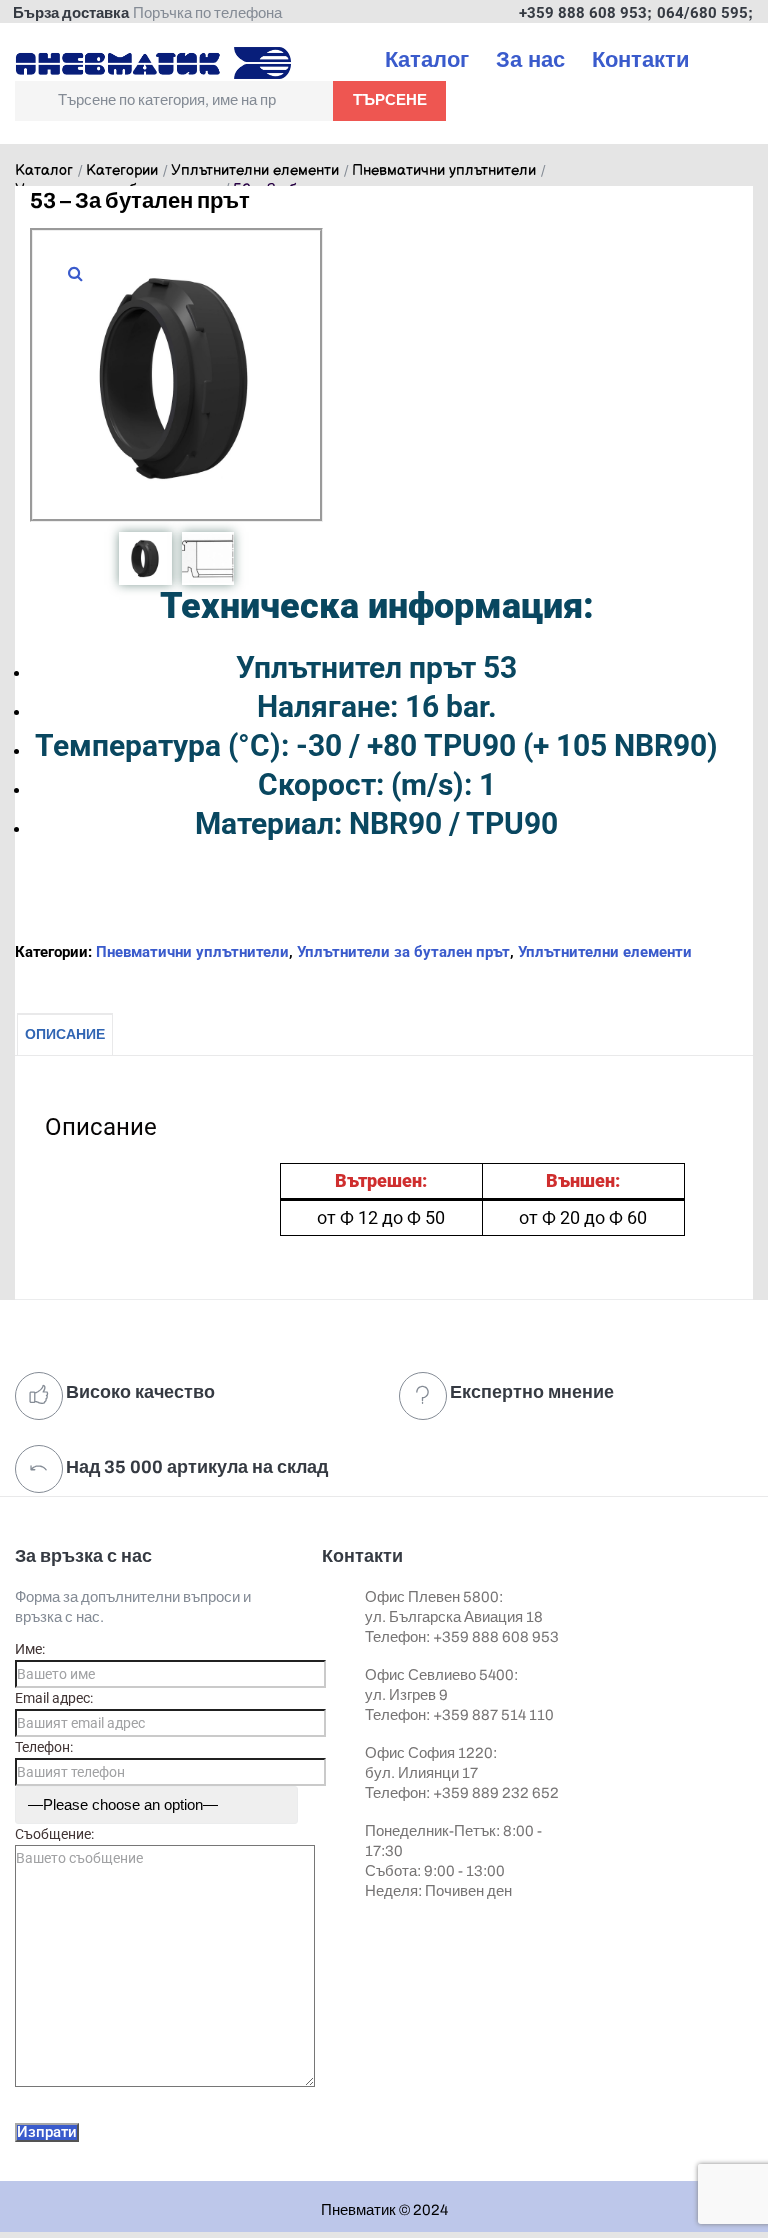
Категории (122, 171)
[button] (75, 273)
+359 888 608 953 (583, 13)
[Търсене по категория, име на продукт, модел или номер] (174, 101)
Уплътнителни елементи (255, 171)
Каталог (44, 171)
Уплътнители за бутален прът (403, 952)
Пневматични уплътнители (444, 171)
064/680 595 (702, 13)
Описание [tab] (65, 1034)
